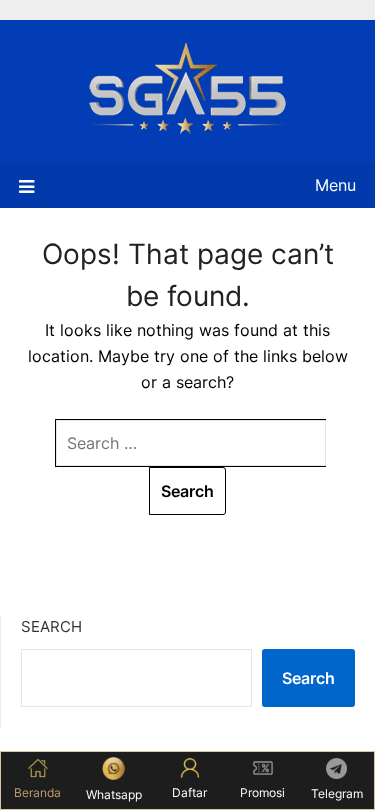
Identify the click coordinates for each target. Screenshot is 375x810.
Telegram (337, 793)
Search (51, 626)
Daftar (189, 792)
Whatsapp (114, 794)
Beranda (37, 792)
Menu (335, 185)
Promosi (262, 792)
